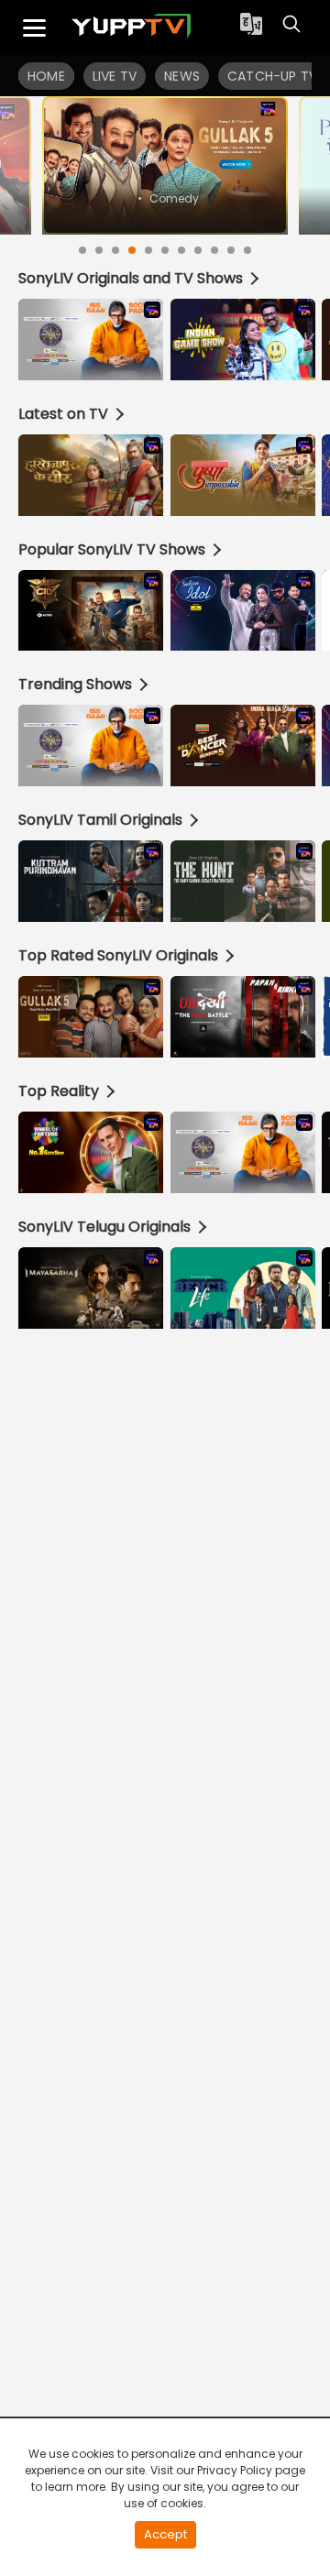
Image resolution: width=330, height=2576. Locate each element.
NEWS (182, 76)
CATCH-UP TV (272, 76)
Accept (165, 2534)
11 (247, 250)
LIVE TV (115, 76)
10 (231, 250)
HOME (46, 76)
